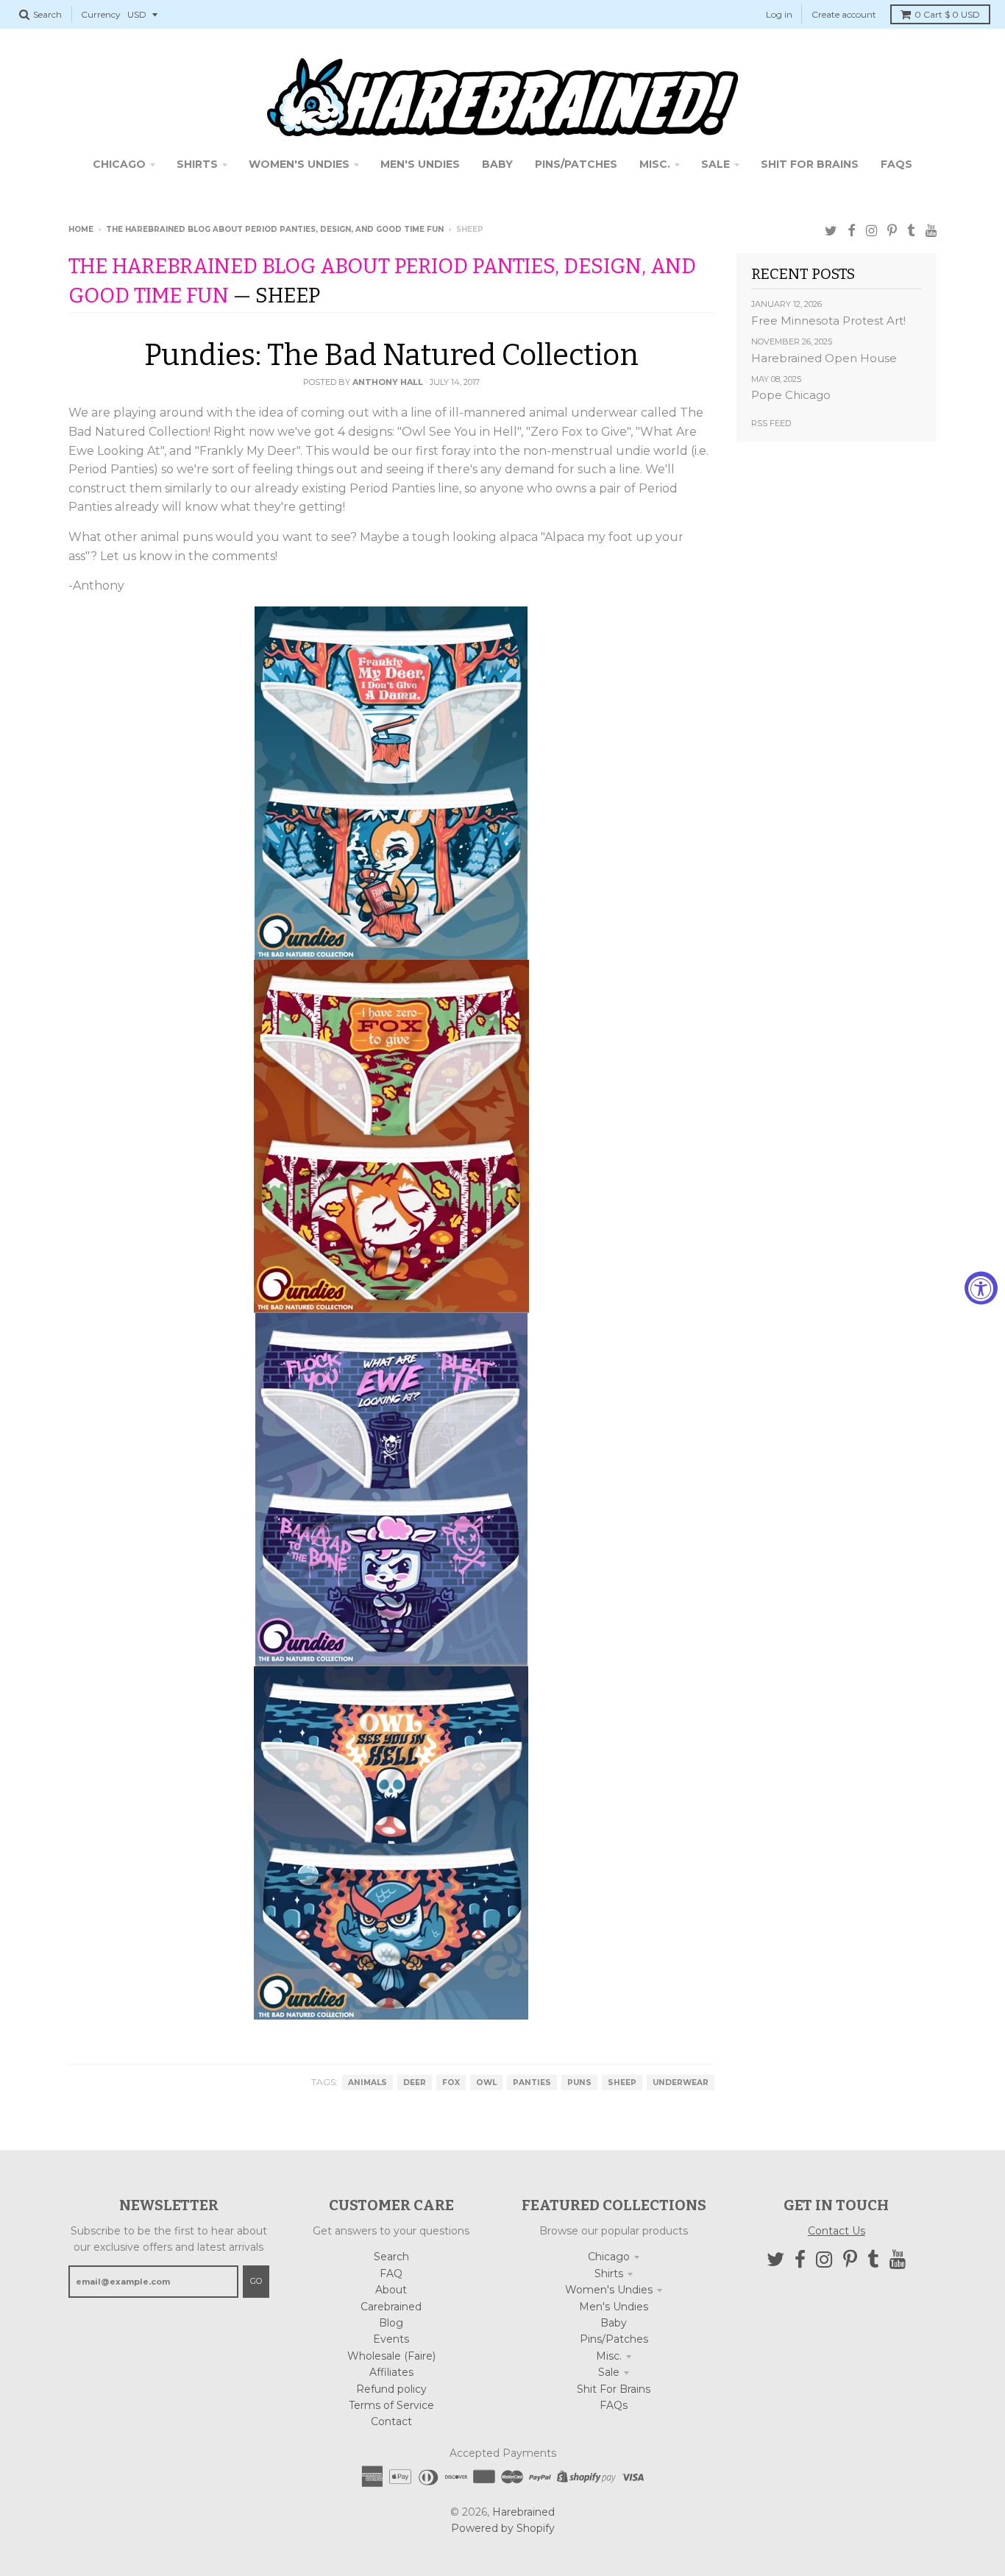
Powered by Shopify (503, 2528)
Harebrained (523, 2512)
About (391, 2290)
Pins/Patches (614, 2339)
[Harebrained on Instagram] (871, 231)
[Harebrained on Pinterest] (892, 231)
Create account (844, 14)
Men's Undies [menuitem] (420, 164)
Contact (391, 2421)
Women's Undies (609, 2290)
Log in (779, 14)
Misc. (609, 2356)
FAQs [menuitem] (896, 164)
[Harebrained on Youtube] (931, 231)
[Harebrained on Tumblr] (911, 231)
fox (451, 2083)
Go (256, 2281)
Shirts (609, 2274)
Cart (947, 14)
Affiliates (391, 2372)
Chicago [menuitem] (119, 164)
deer (415, 2083)
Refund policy (391, 2389)
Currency (101, 14)
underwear (681, 2083)
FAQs (614, 2405)
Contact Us (837, 2231)
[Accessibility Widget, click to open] (981, 1288)
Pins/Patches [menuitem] (576, 164)
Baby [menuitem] (497, 164)
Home (81, 229)
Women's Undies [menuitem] (299, 164)
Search (391, 2257)
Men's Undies (614, 2307)
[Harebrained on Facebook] (852, 231)
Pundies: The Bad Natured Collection (391, 355)
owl (486, 2083)
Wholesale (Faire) (391, 2356)
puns (579, 2083)
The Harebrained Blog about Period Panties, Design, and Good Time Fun (275, 229)
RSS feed (771, 423)
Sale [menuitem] (715, 164)
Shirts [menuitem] (197, 164)
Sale (609, 2372)
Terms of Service (391, 2405)
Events (391, 2339)
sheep (622, 2083)
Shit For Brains (614, 2389)
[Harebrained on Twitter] (831, 231)
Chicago (609, 2257)
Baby (614, 2323)
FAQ (391, 2274)
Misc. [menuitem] (655, 164)
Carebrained (391, 2307)
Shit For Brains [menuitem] (810, 164)
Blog (391, 2323)
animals (367, 2083)
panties (532, 2083)
